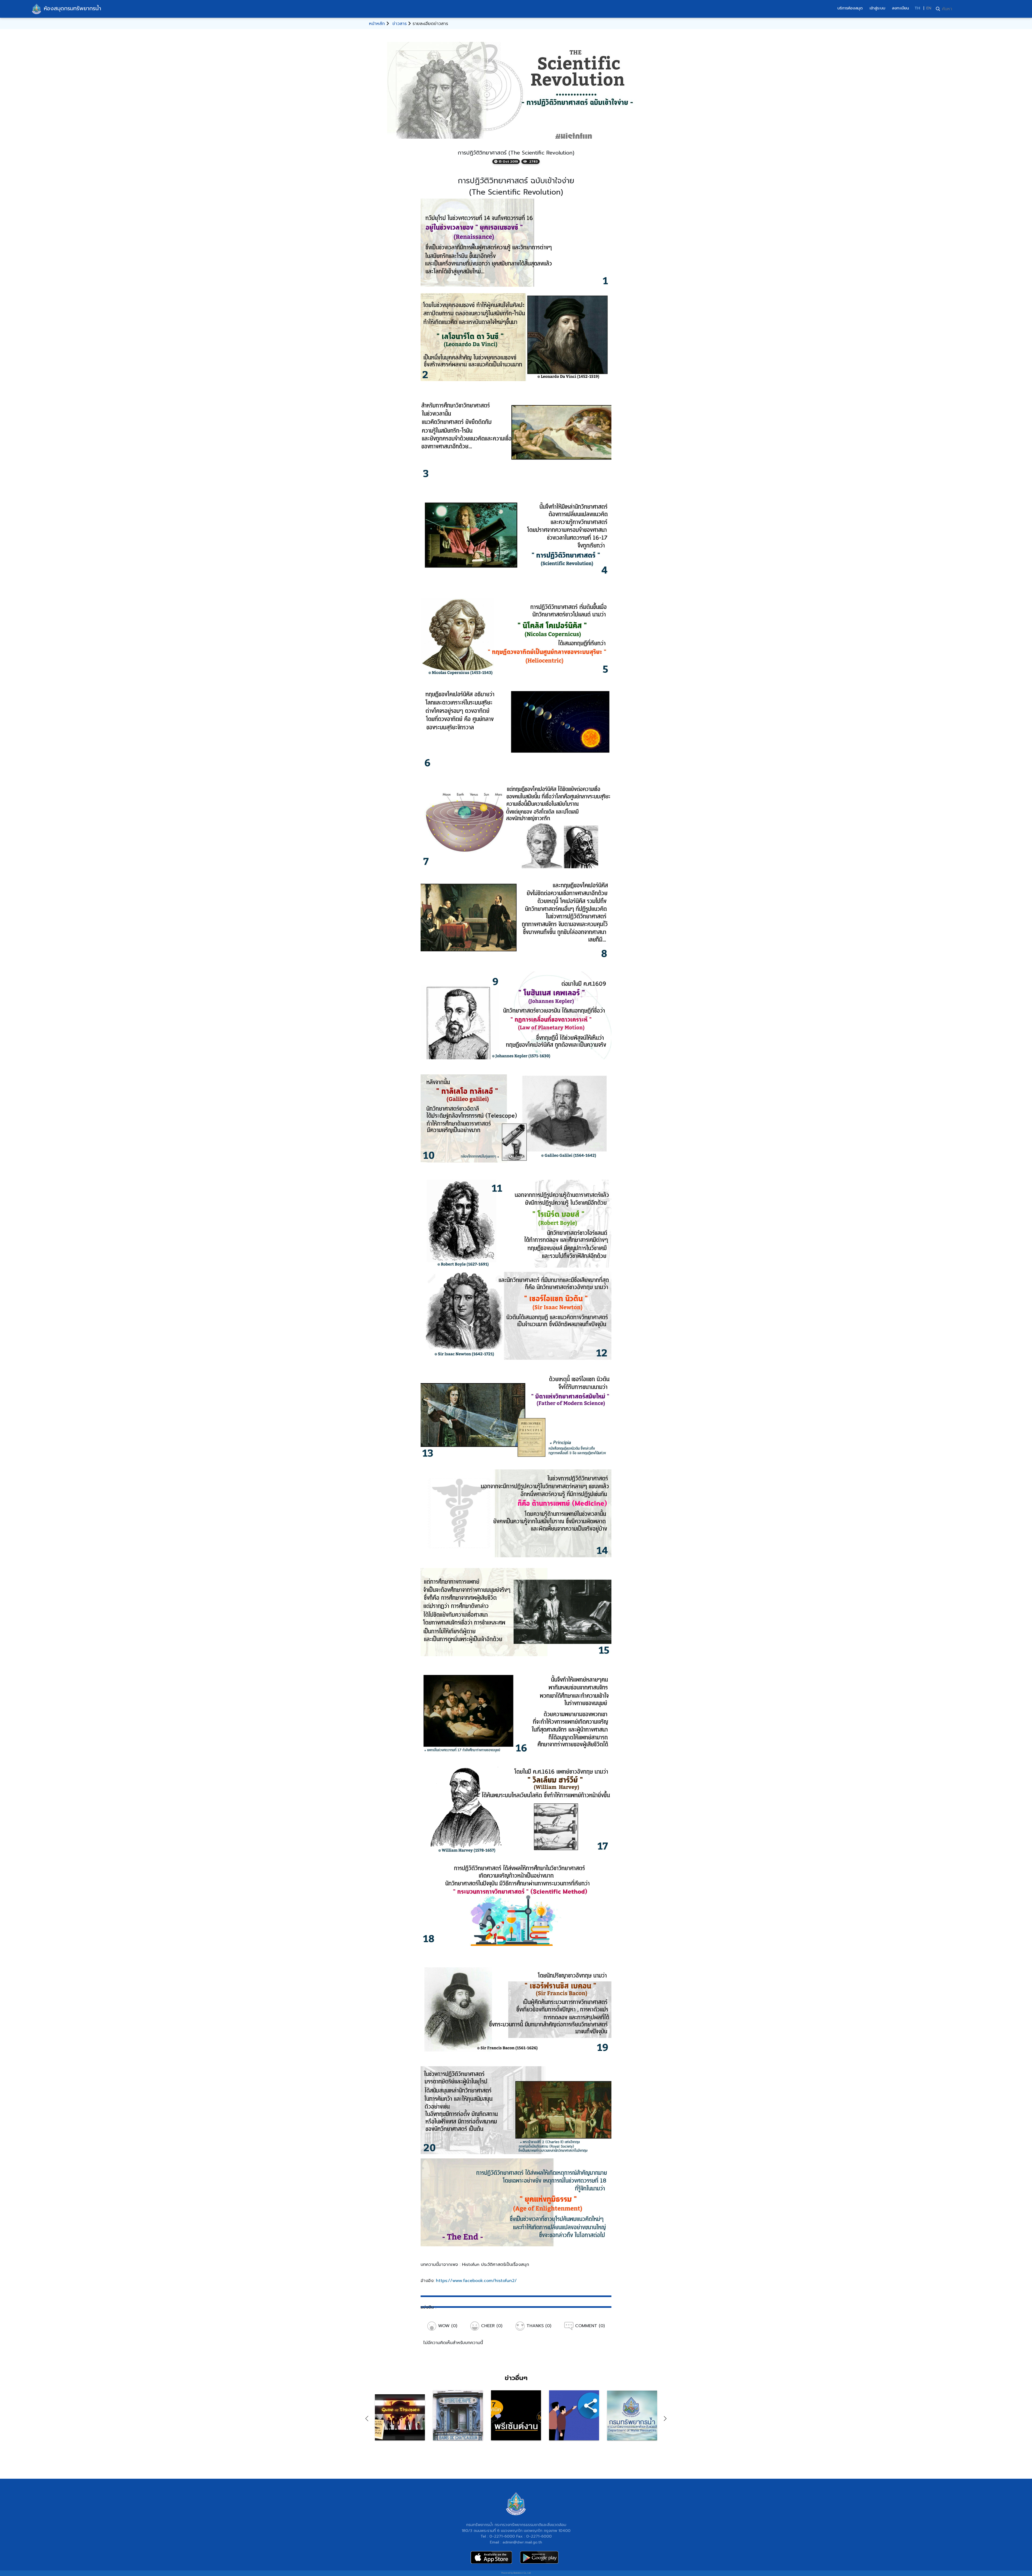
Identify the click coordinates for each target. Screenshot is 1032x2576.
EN (929, 8)
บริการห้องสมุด (850, 8)
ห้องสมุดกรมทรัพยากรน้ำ (72, 8)
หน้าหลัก (377, 24)
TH (917, 8)
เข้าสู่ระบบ (877, 8)
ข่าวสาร (399, 24)
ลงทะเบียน (900, 8)
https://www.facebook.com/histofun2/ (476, 2281)
